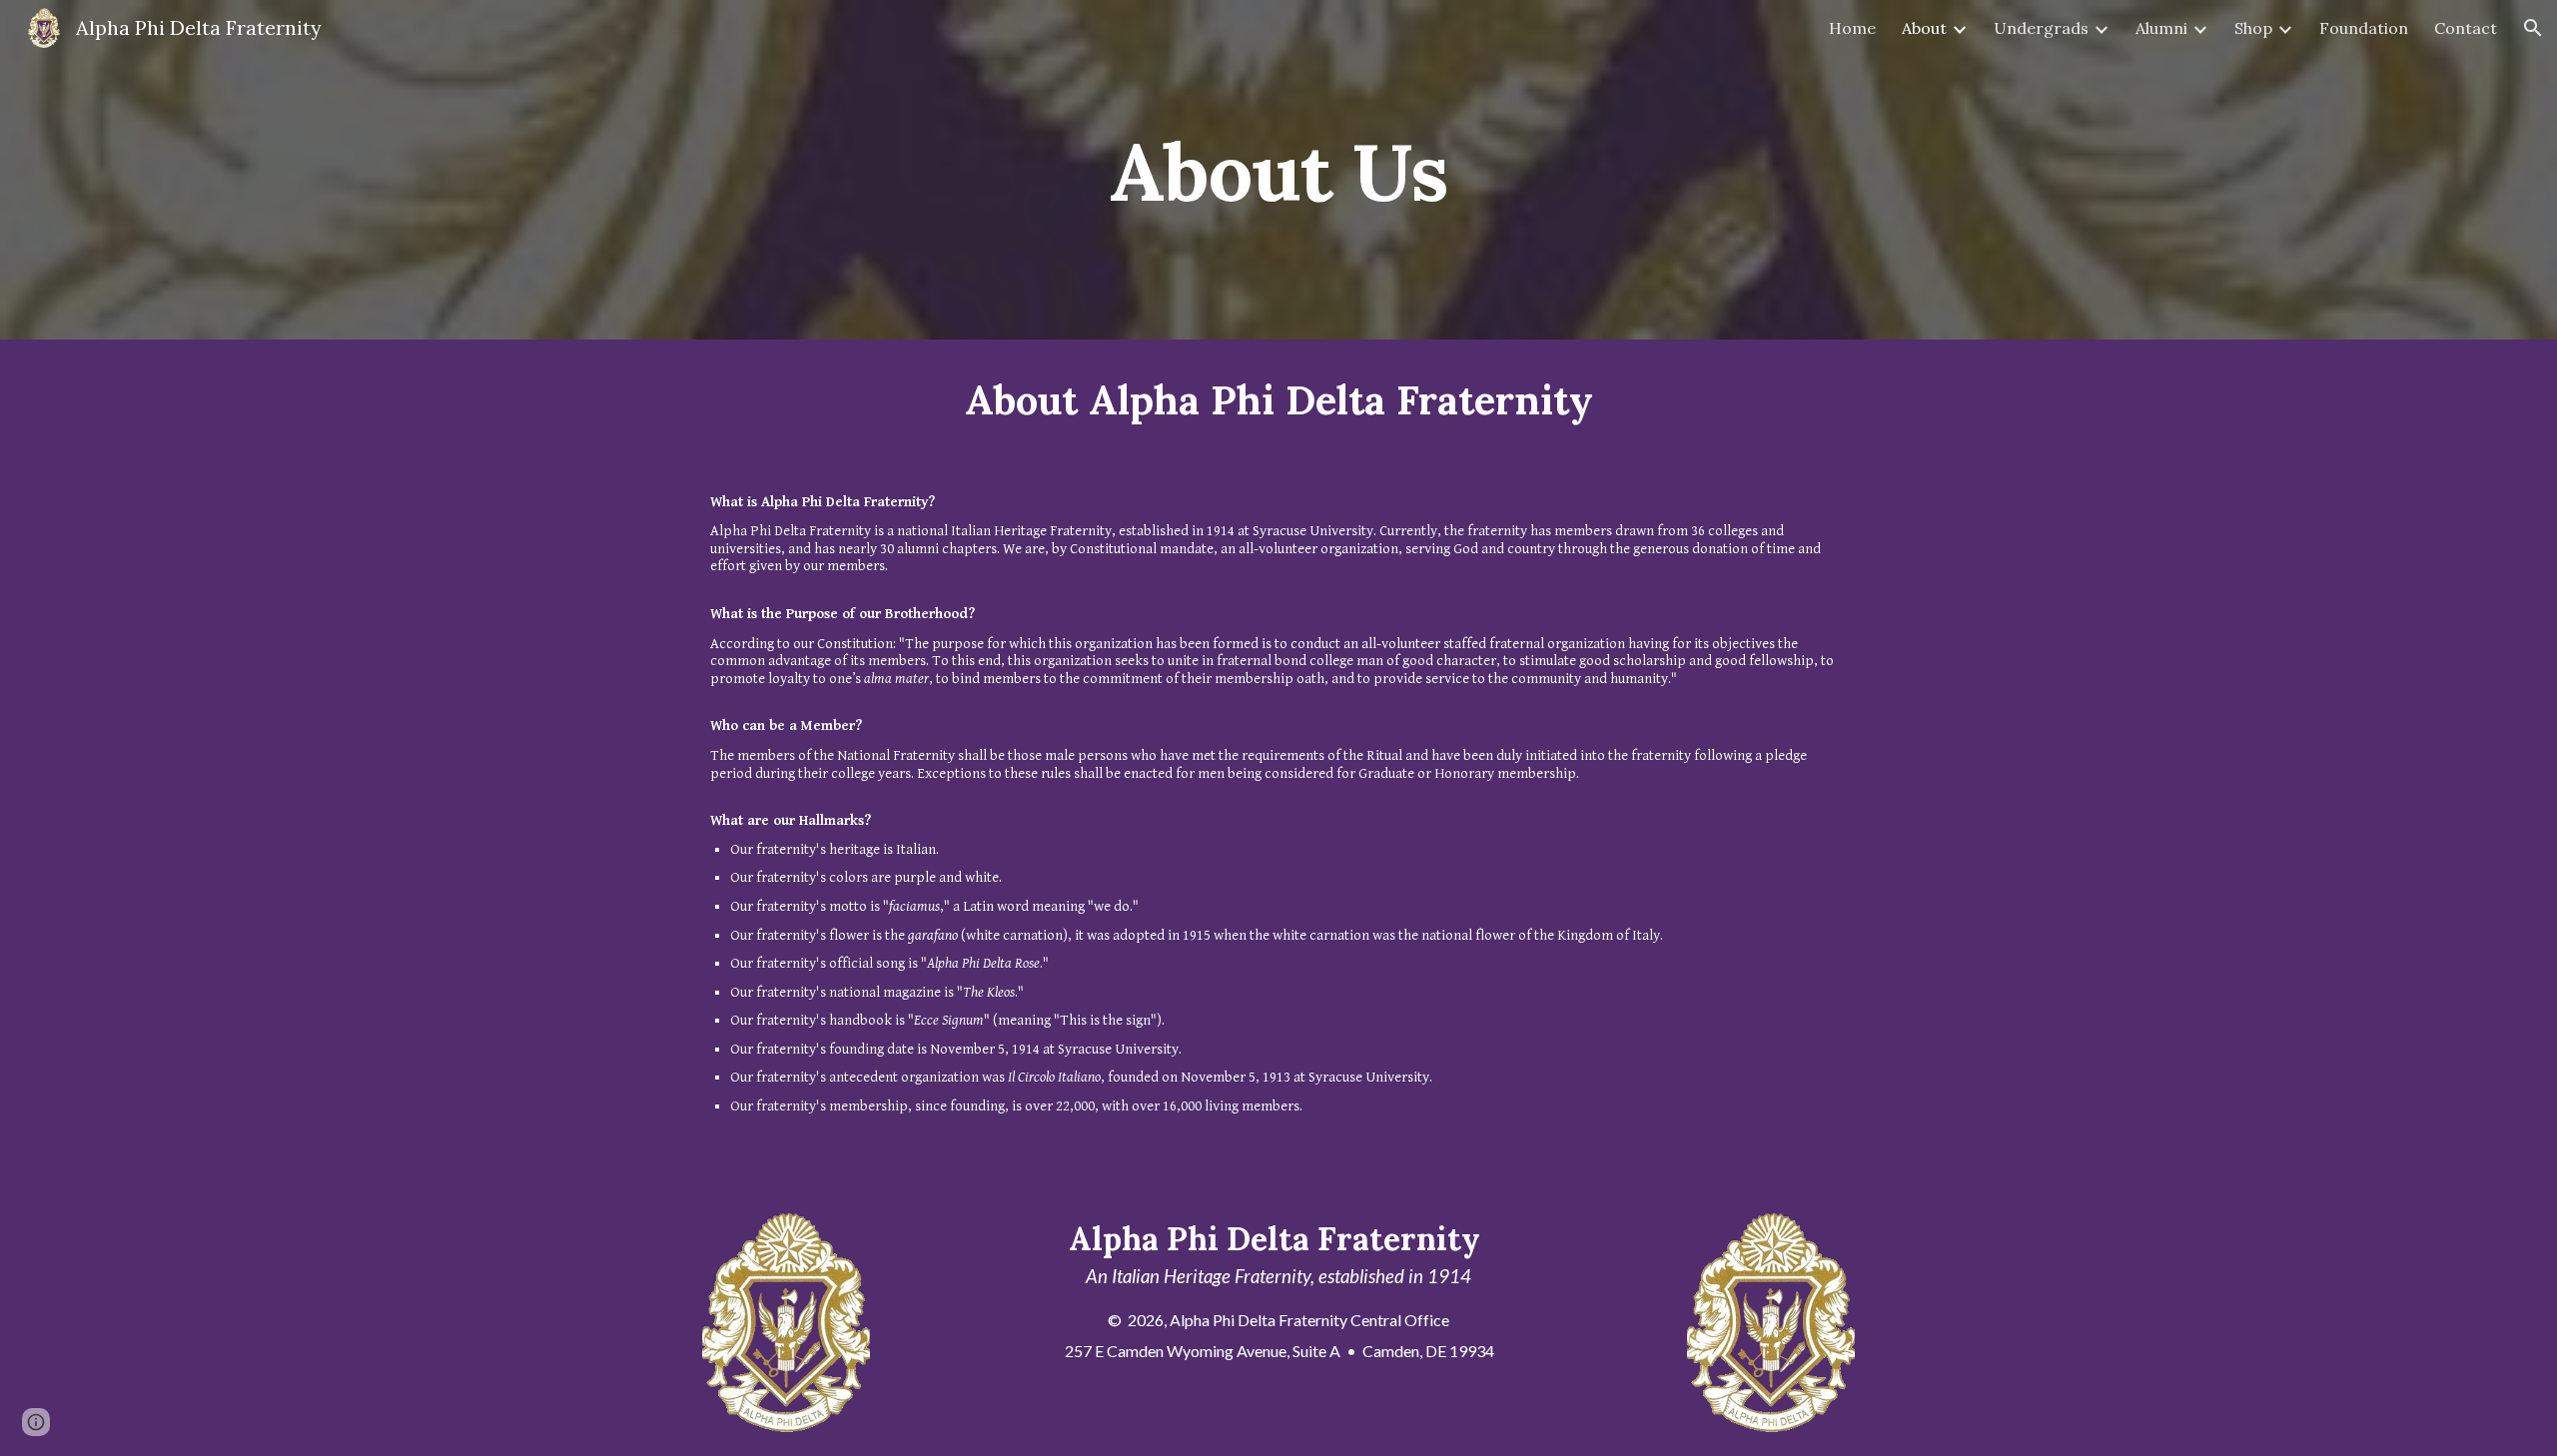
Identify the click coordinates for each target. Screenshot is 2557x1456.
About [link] (1924, 28)
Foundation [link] (2364, 28)
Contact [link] (2466, 28)
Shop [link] (2253, 28)
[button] (2533, 28)
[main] (1278, 169)
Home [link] (1852, 28)
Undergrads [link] (2041, 28)
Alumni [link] (2161, 28)
